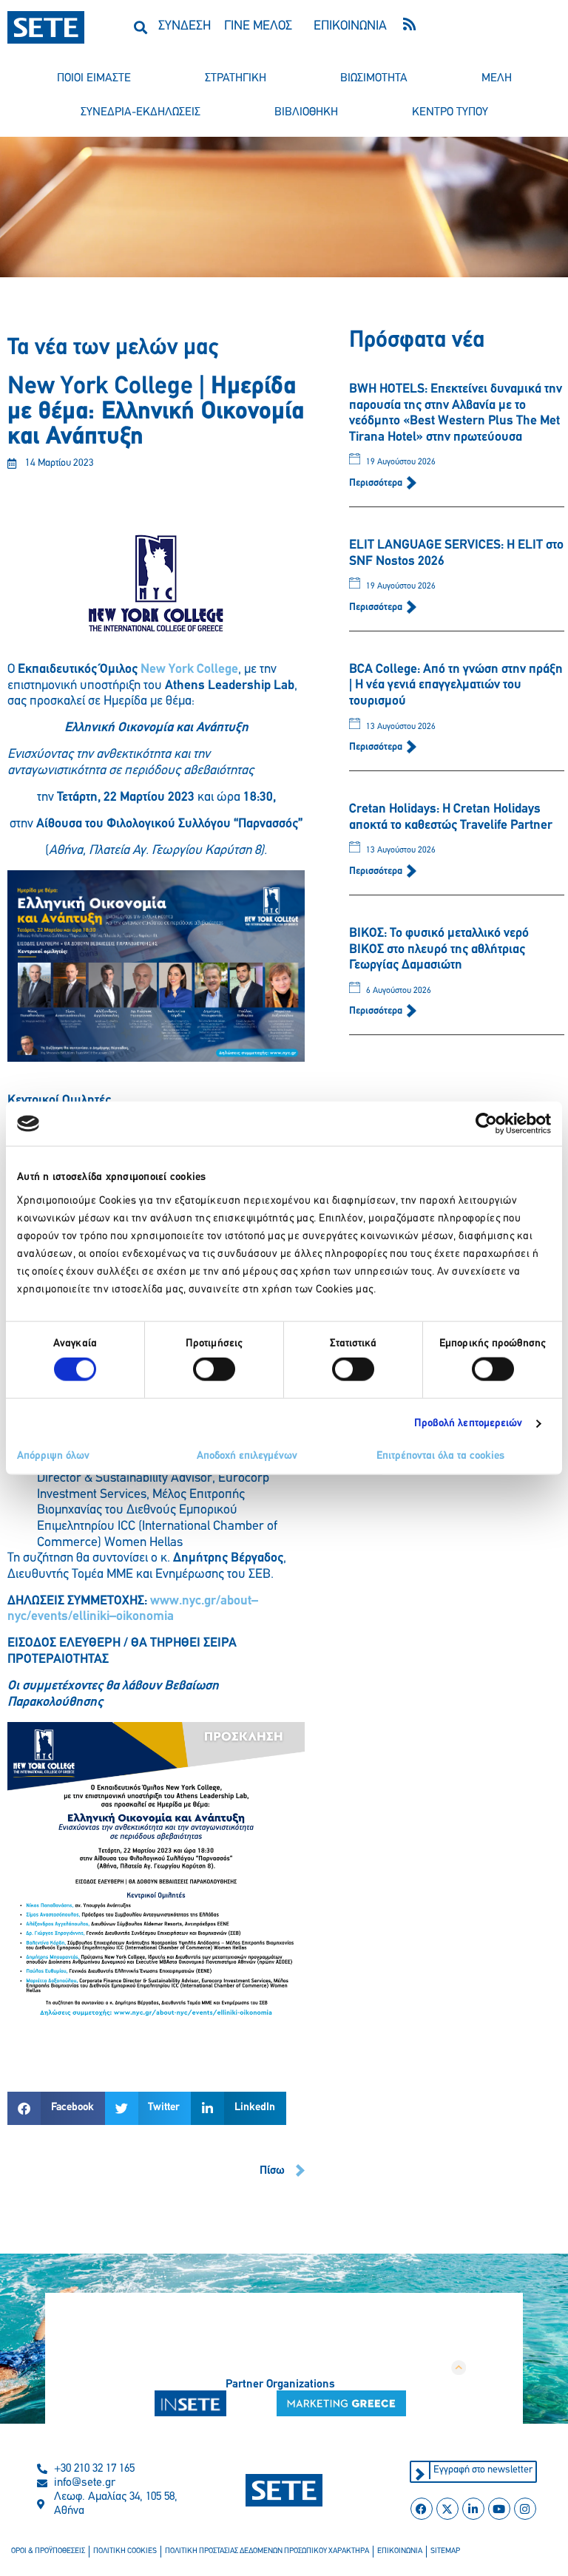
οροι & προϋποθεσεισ (48, 2551)
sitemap (445, 2551)
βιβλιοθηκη (306, 112)
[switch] (214, 1369)
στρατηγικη (236, 78)
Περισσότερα (377, 483)
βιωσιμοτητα (374, 78)
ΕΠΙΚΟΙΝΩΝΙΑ (350, 27)
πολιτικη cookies (125, 2551)
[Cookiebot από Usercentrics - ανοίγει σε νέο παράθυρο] (486, 1124)
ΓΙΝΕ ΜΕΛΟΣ (258, 27)
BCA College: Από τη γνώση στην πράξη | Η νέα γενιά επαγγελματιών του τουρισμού (456, 686)
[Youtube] (499, 2509)
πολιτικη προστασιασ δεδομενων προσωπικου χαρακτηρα (267, 2551)
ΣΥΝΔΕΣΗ (185, 27)
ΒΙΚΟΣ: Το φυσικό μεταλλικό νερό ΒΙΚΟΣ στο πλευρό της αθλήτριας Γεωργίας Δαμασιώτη (439, 950)
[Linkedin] (473, 2509)
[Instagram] (525, 2509)
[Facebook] (422, 2509)
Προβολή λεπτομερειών (469, 1424)
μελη (497, 78)
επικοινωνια (400, 2551)
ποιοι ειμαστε (94, 78)
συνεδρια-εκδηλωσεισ (141, 112)
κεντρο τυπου (450, 112)
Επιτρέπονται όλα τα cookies (440, 1455)
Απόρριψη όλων (53, 1455)
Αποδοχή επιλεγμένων (247, 1455)
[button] (141, 27)
